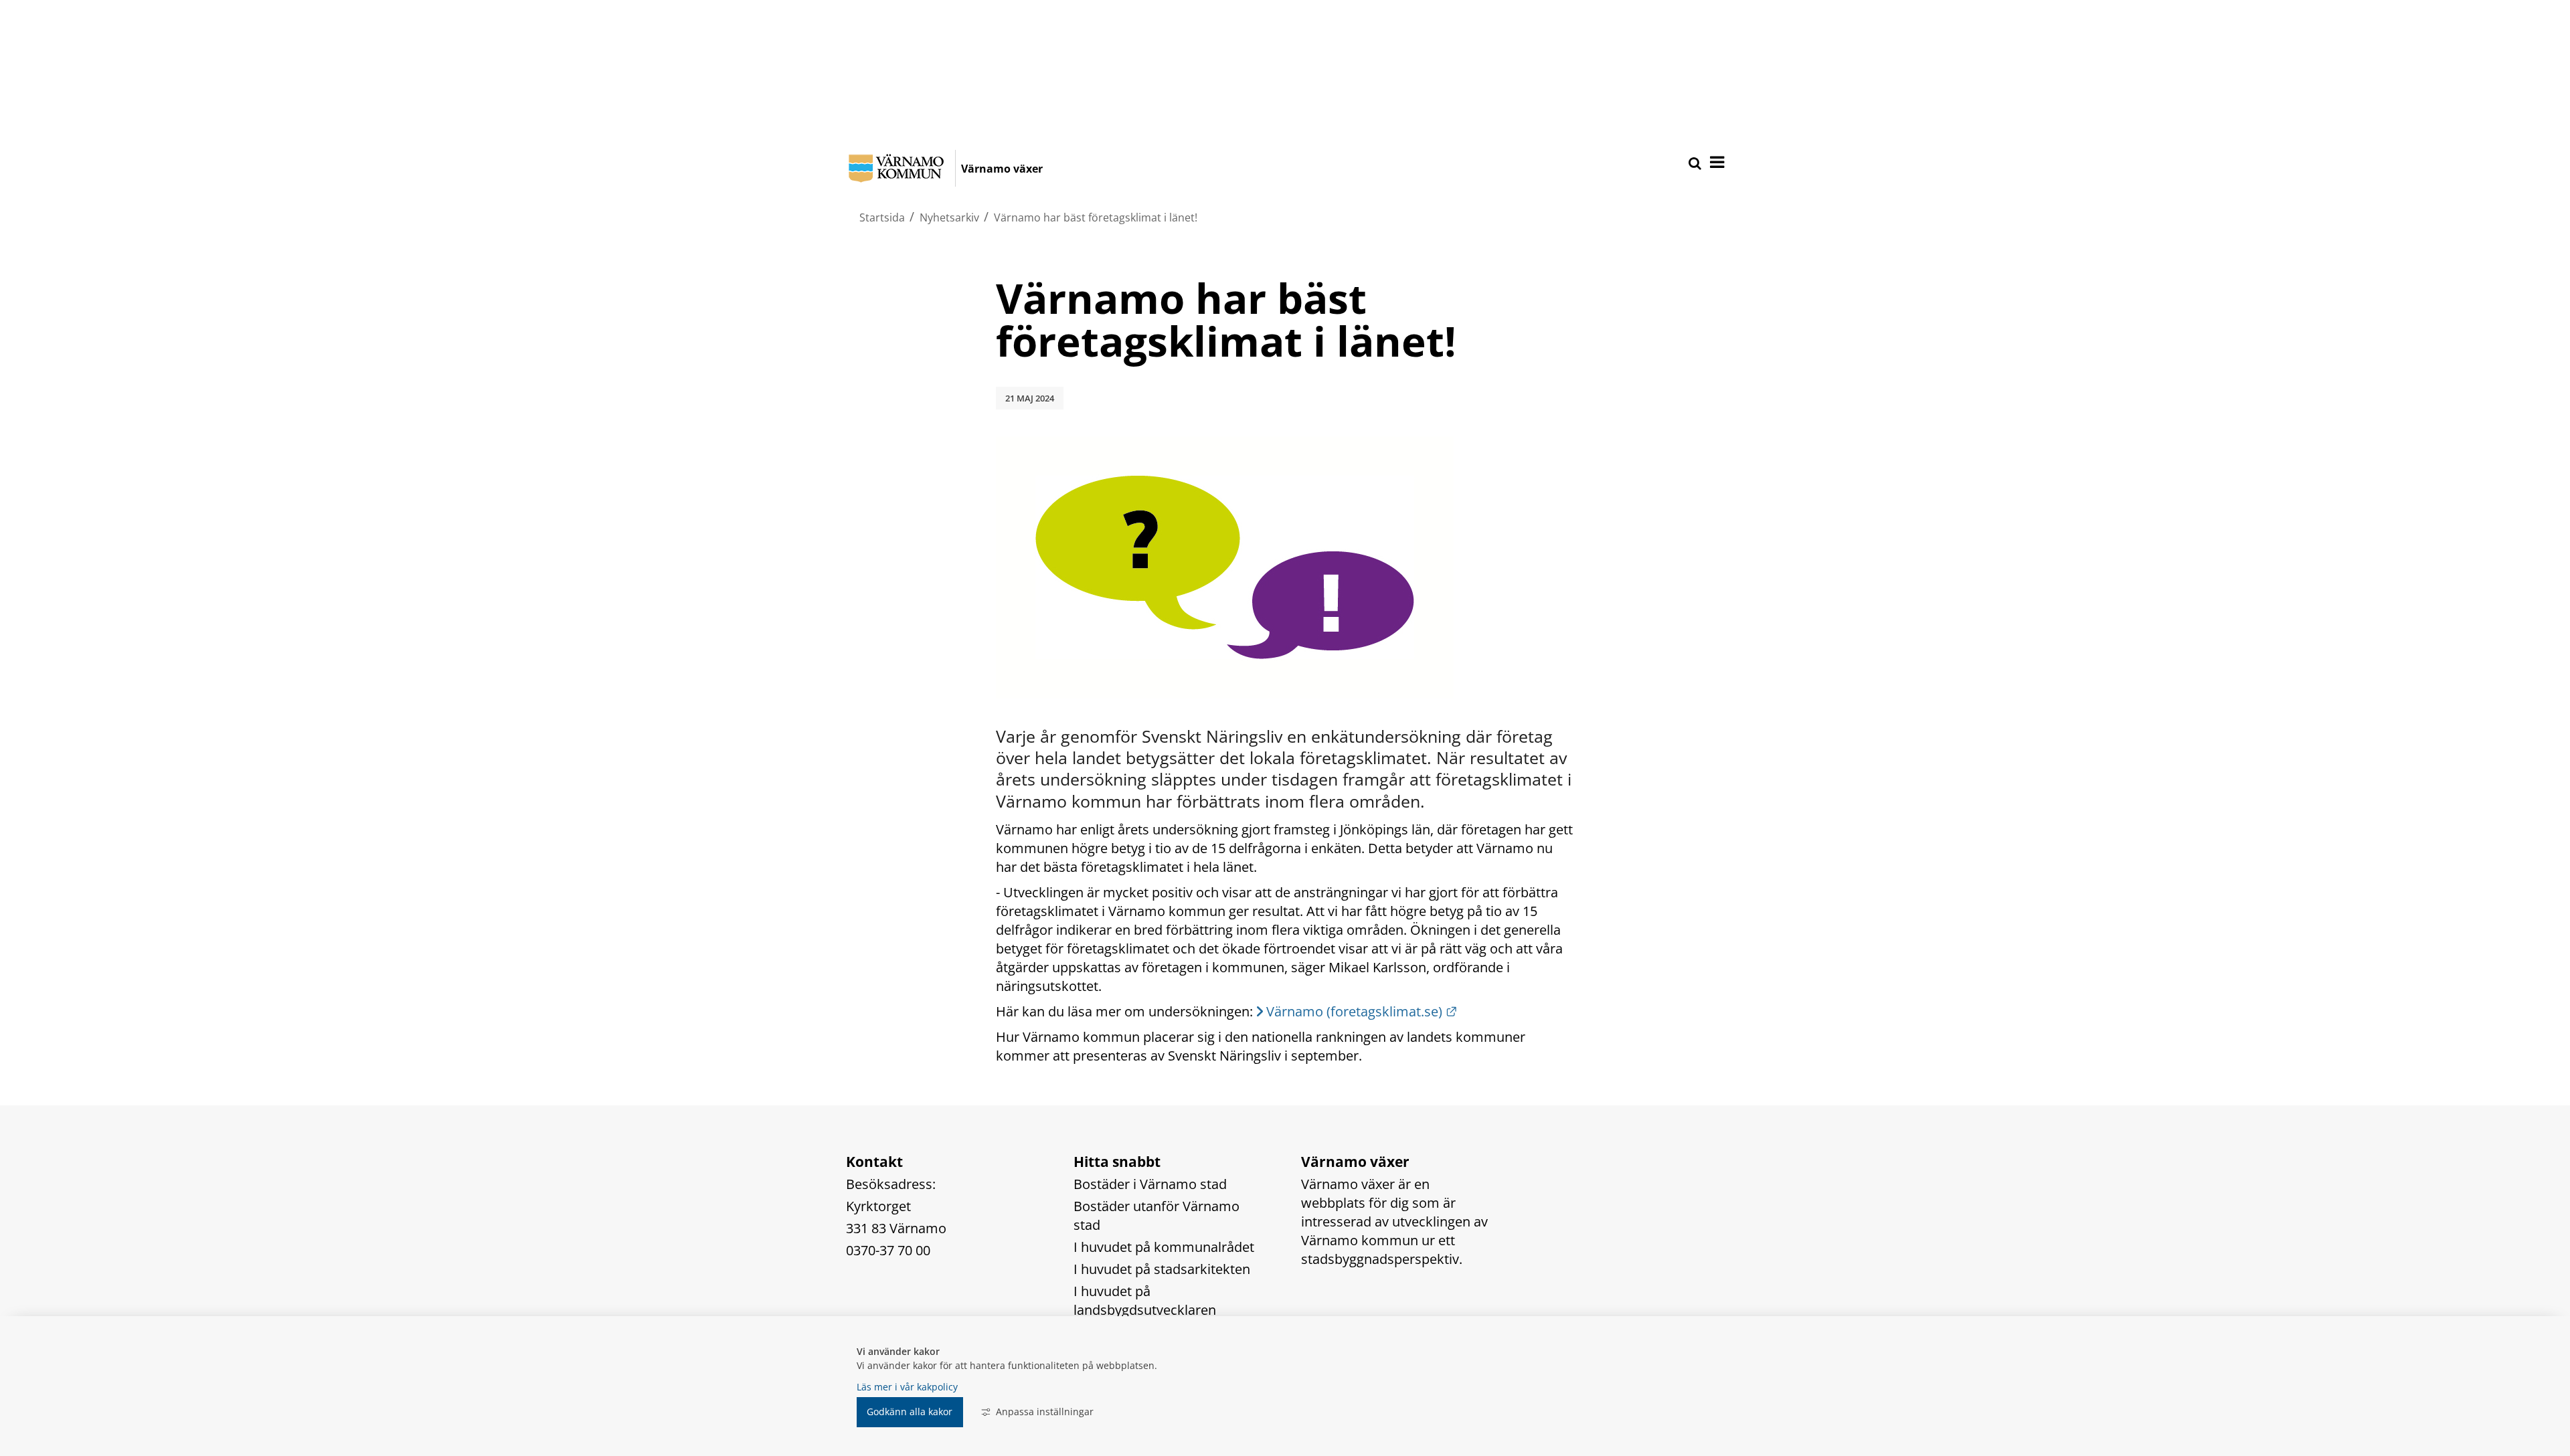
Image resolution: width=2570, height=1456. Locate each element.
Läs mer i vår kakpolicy (907, 1387)
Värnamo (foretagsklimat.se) (1362, 1011)
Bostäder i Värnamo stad (1150, 1184)
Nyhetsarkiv (949, 217)
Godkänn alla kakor (910, 1412)
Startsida (882, 217)
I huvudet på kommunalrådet (1164, 1247)
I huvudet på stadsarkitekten (1162, 1269)
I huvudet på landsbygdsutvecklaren (1145, 1300)
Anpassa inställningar (1045, 1412)
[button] (1716, 163)
